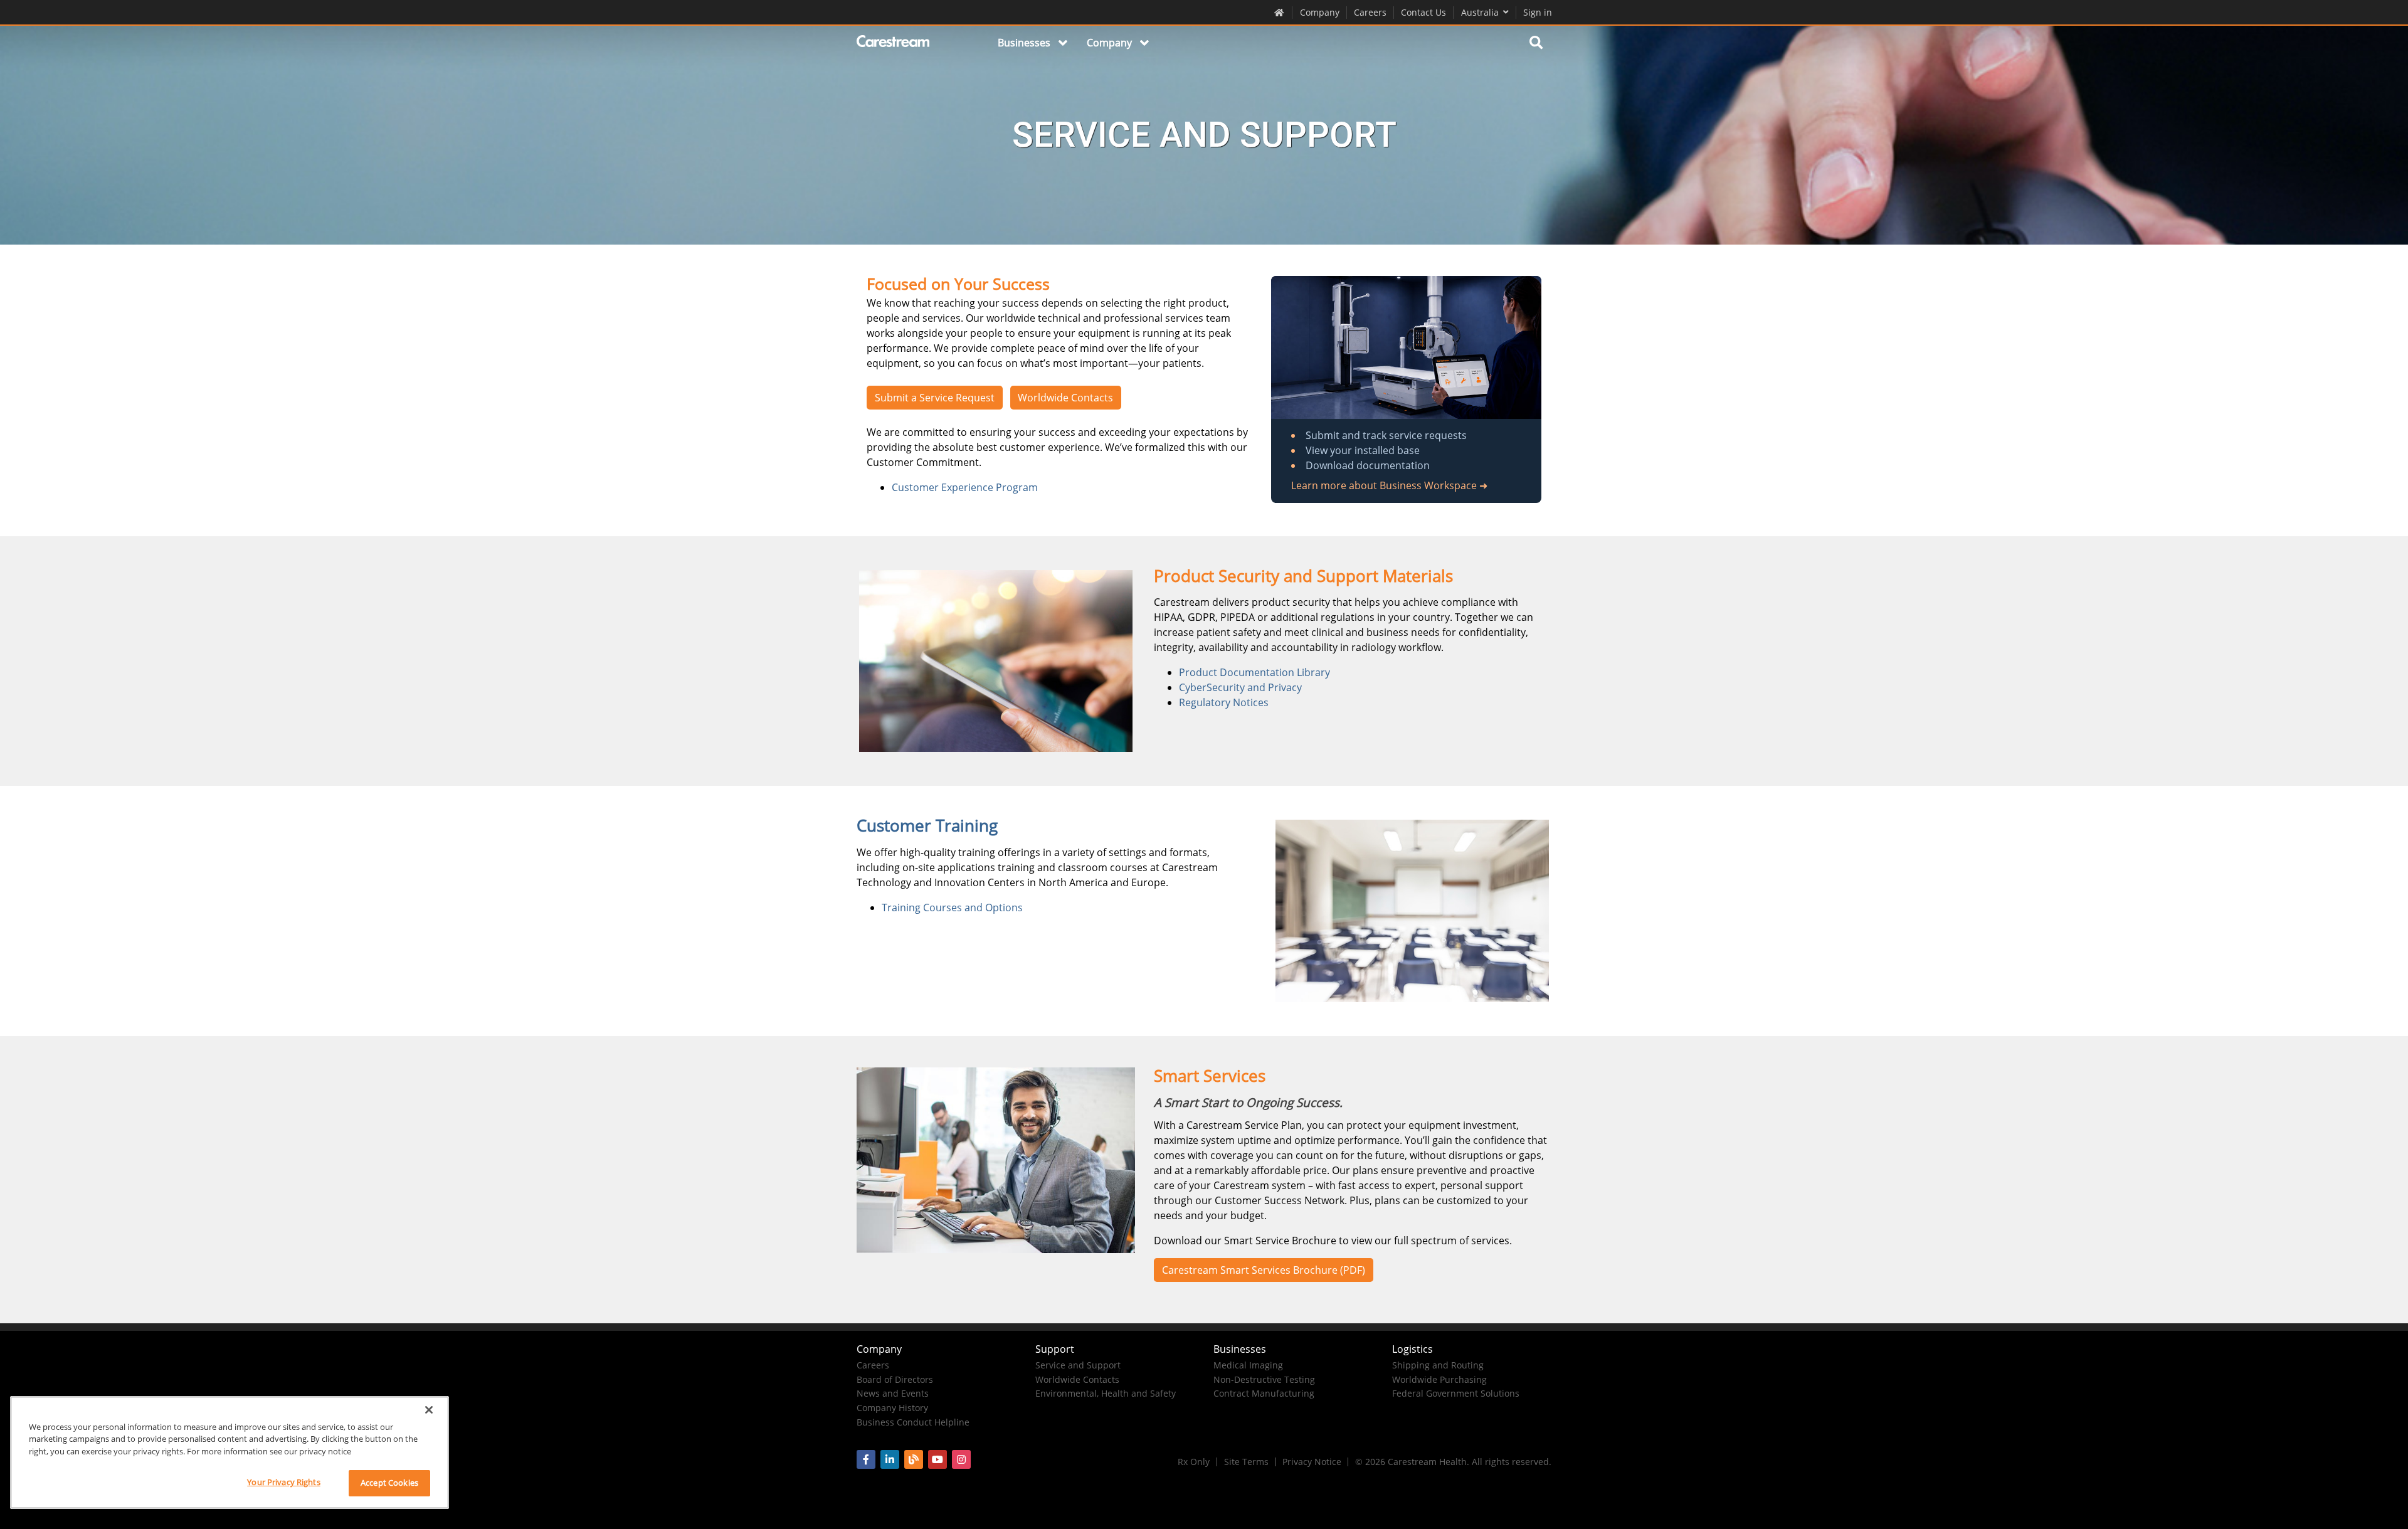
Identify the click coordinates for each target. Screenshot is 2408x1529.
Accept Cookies (389, 1483)
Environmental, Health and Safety (1106, 1393)
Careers (1370, 12)
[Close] (429, 1410)
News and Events (893, 1393)
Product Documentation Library (1254, 672)
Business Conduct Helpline (913, 1422)
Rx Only (1194, 1462)
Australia (1480, 12)
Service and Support (1078, 1365)
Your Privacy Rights (283, 1482)
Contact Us (1423, 12)
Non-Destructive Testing (1264, 1379)
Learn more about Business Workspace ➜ (1389, 485)
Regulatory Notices (1224, 702)
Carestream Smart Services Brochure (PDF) (1264, 1270)
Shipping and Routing (1438, 1365)
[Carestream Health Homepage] (1280, 12)
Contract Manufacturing (1264, 1393)
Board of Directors (895, 1379)
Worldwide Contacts (1065, 398)
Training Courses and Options (952, 907)
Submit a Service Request (935, 398)
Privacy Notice (1312, 1462)
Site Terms (1246, 1462)
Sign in (1538, 12)
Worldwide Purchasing (1439, 1379)
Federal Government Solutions (1456, 1393)
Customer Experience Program (965, 487)
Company (1320, 12)
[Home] (894, 43)
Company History (892, 1408)
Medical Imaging (1248, 1365)
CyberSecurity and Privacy (1240, 687)
